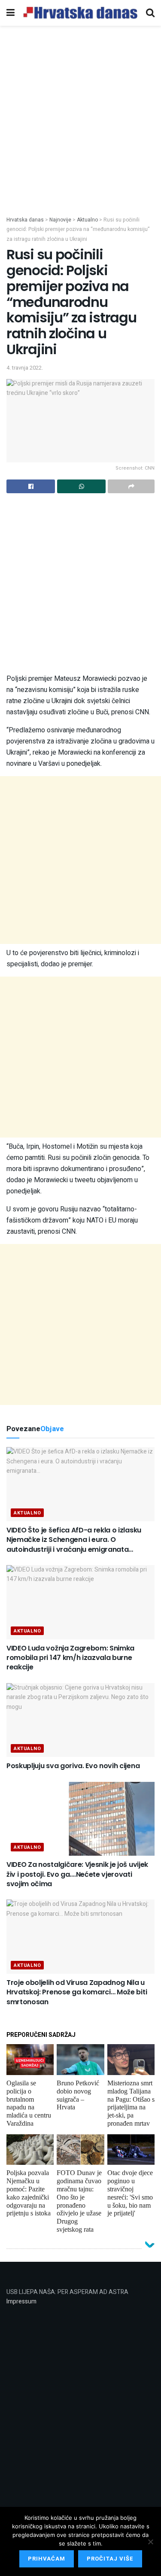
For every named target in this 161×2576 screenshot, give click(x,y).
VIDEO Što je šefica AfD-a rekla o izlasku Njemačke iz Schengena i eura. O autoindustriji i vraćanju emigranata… (74, 1540)
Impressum (21, 2301)
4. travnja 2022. (25, 368)
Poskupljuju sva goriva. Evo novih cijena (73, 1766)
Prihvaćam (47, 2559)
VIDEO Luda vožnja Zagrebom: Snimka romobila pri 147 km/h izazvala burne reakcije (70, 1658)
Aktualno (27, 1513)
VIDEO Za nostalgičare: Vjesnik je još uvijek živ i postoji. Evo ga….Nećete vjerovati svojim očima (77, 1874)
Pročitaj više (110, 2559)
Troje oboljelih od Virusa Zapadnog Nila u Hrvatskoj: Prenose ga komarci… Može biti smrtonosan (77, 1992)
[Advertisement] (80, 131)
